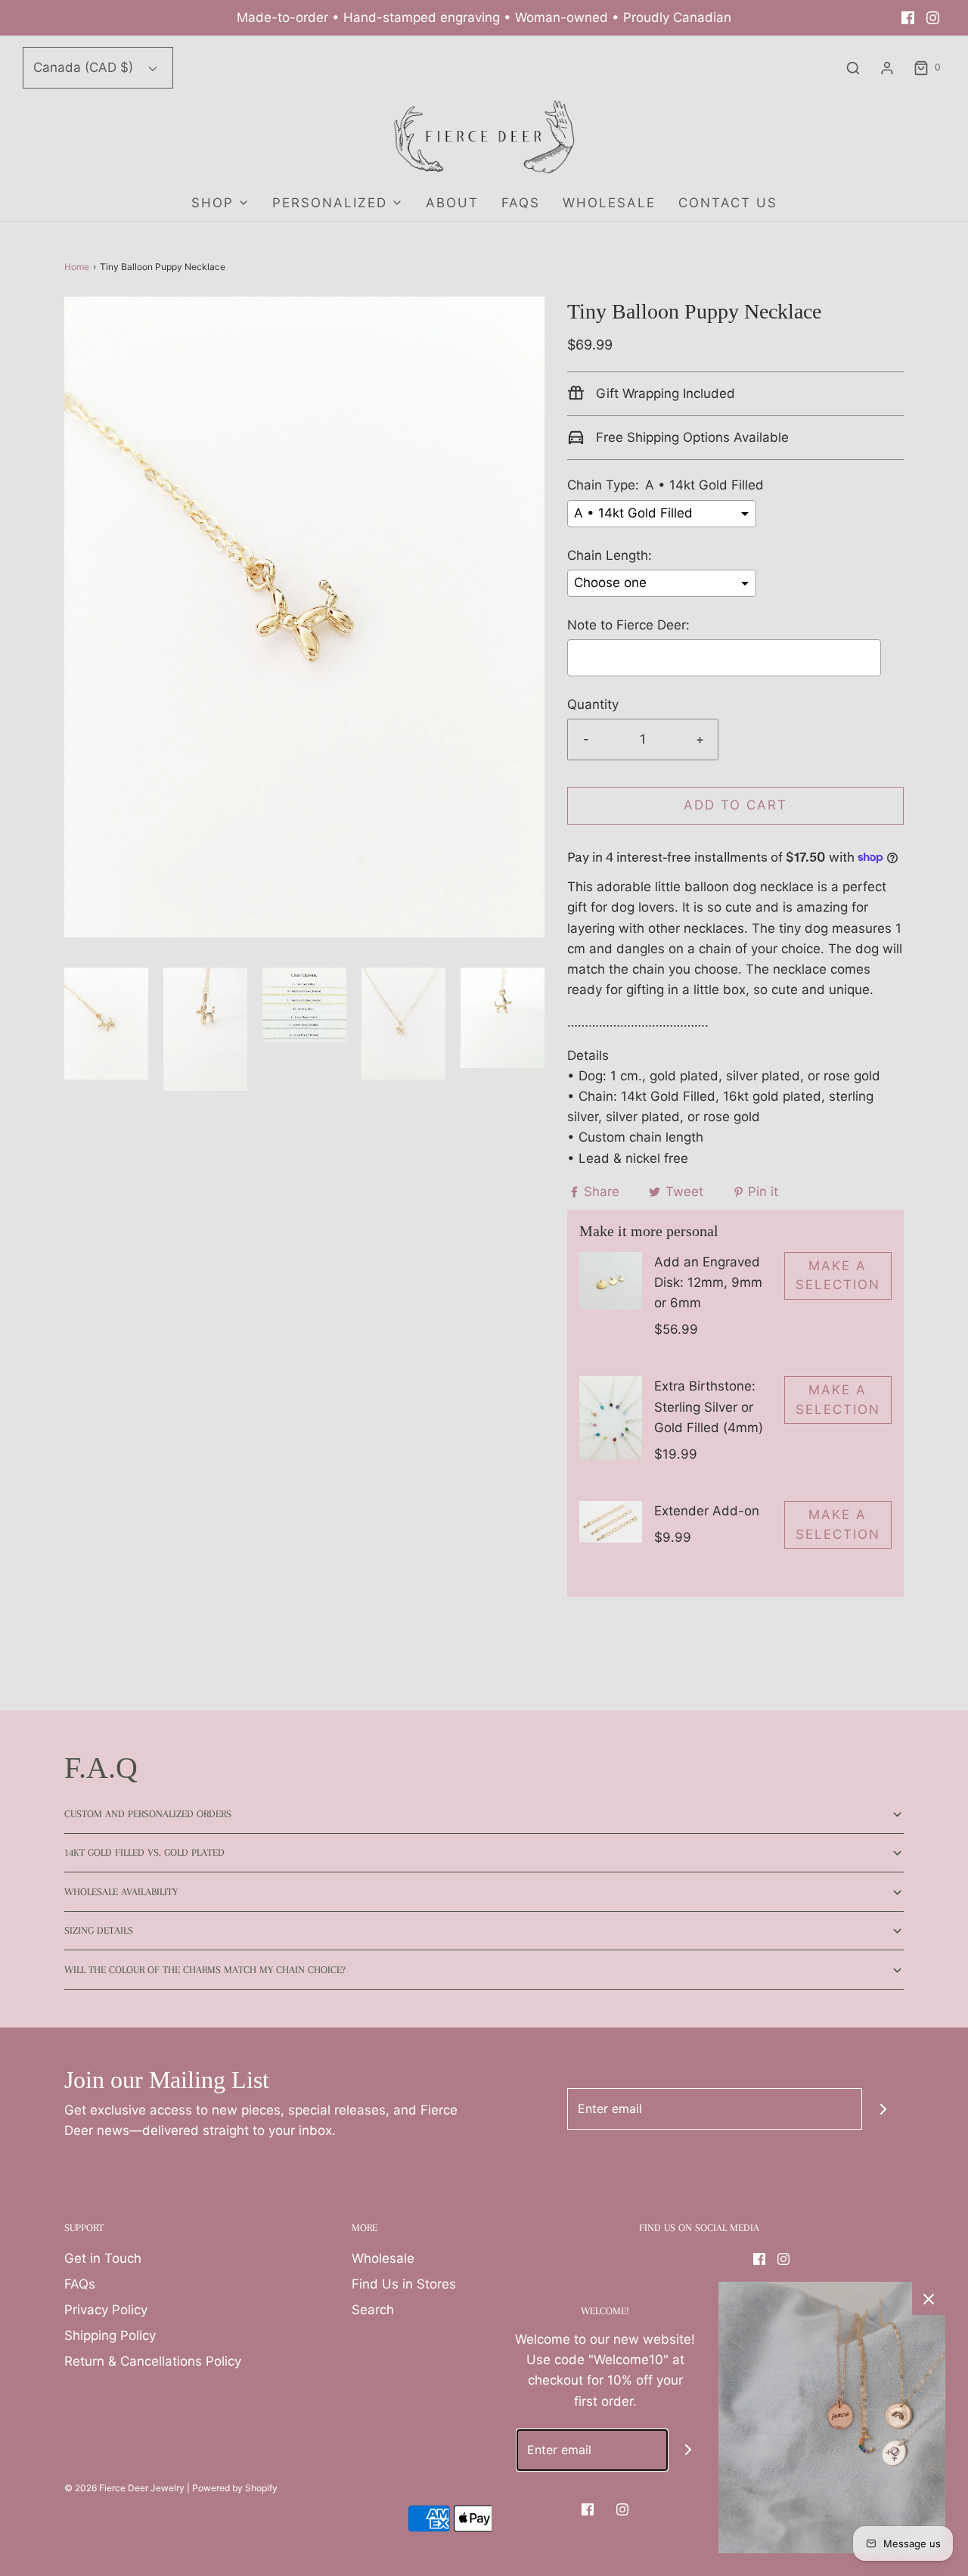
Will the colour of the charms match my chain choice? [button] (205, 1970)
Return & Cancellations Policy (153, 2361)
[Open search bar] (853, 68)
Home (77, 267)
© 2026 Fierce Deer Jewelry (124, 2488)
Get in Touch (103, 2258)
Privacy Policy (106, 2310)
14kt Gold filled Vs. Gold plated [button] (144, 1852)
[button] (106, 1024)
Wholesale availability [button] (121, 1892)
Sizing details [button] (99, 1930)
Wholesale (383, 2258)
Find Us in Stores (404, 2284)
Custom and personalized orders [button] (148, 1814)
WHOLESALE (609, 203)
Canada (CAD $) (85, 67)
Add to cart (735, 805)
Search (373, 2310)
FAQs (521, 203)
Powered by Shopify (235, 2488)
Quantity (593, 704)
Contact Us (728, 203)
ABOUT (452, 203)
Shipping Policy (110, 2335)
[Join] (883, 2109)
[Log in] (887, 68)
